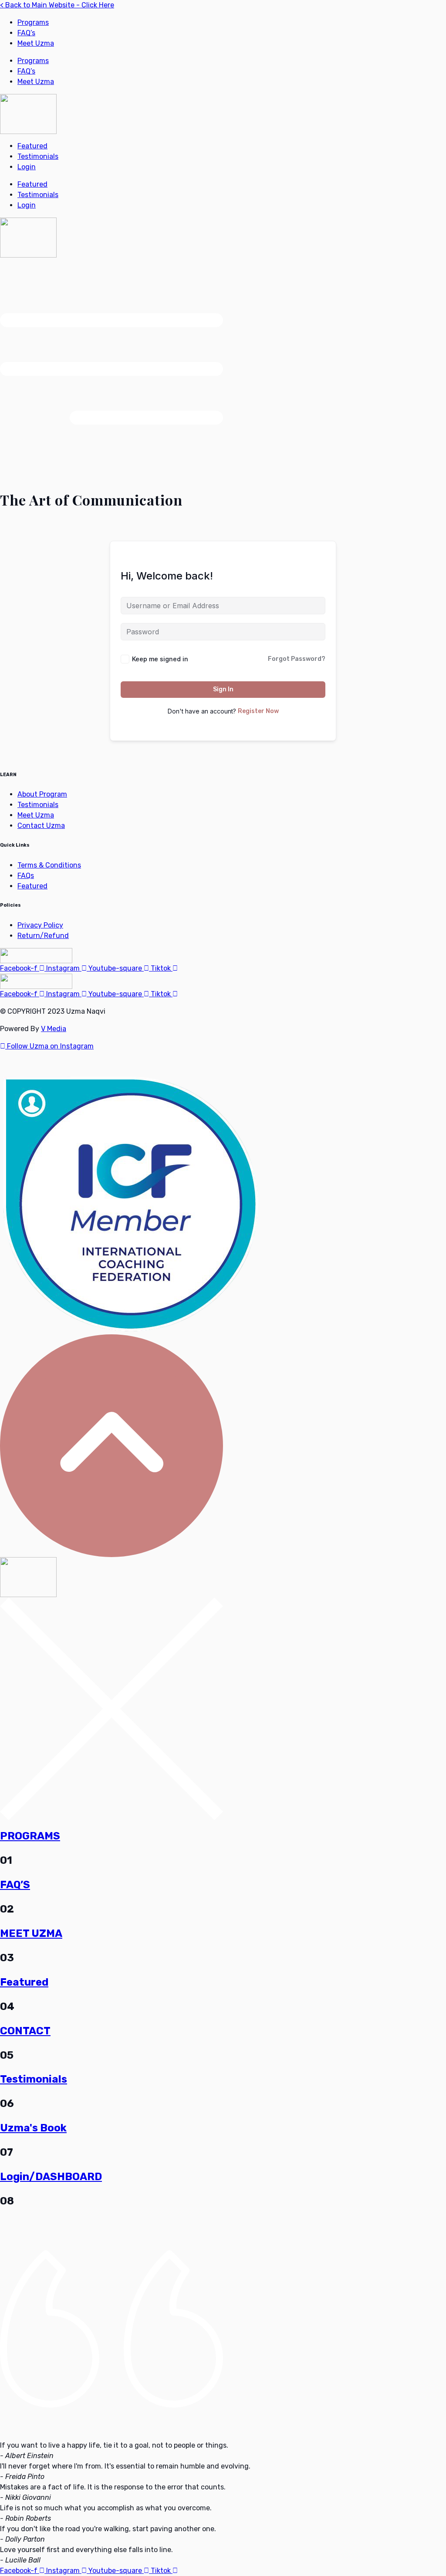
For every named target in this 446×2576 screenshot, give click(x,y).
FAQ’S (15, 1885)
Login (27, 167)
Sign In (223, 689)
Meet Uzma (36, 43)
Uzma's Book (33, 2128)
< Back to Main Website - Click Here (57, 5)
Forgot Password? (297, 659)
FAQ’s (26, 33)
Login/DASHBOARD (51, 2177)
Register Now (258, 711)
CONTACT (25, 2031)
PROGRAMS (30, 1836)
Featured (32, 146)
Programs (33, 22)
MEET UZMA (31, 1933)
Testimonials (38, 156)
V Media (54, 1029)
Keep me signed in (160, 659)
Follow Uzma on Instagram (49, 1046)
